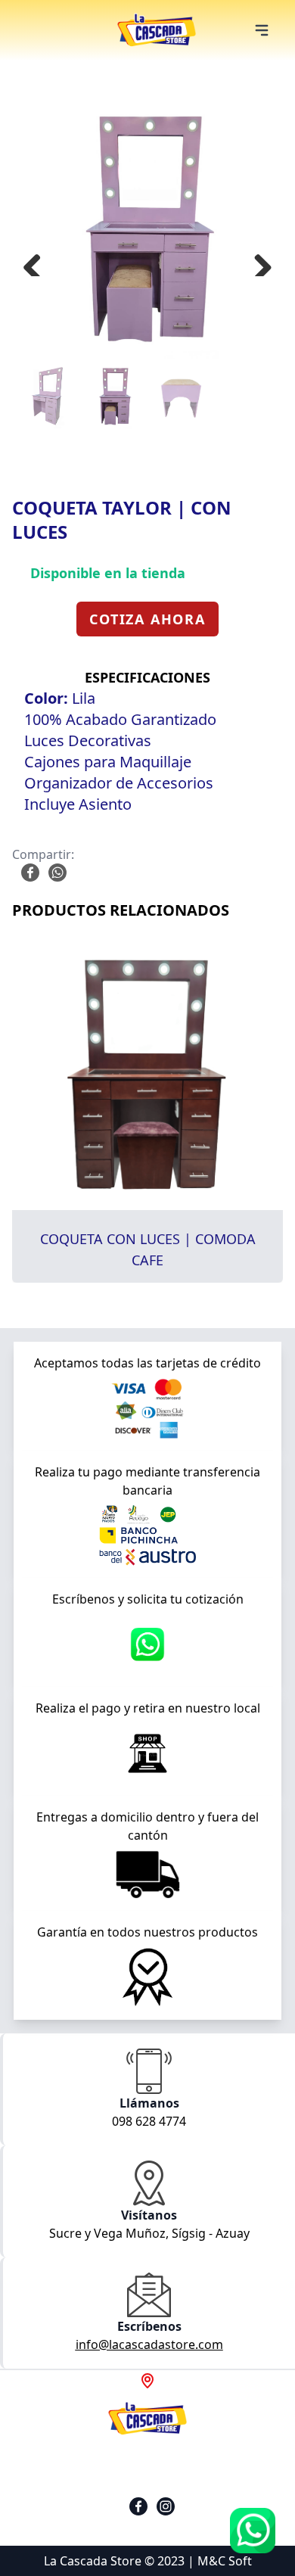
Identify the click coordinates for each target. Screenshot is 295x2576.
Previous (38, 261)
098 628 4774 (149, 2121)
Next (257, 261)
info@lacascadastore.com (149, 2344)
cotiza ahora (147, 619)
